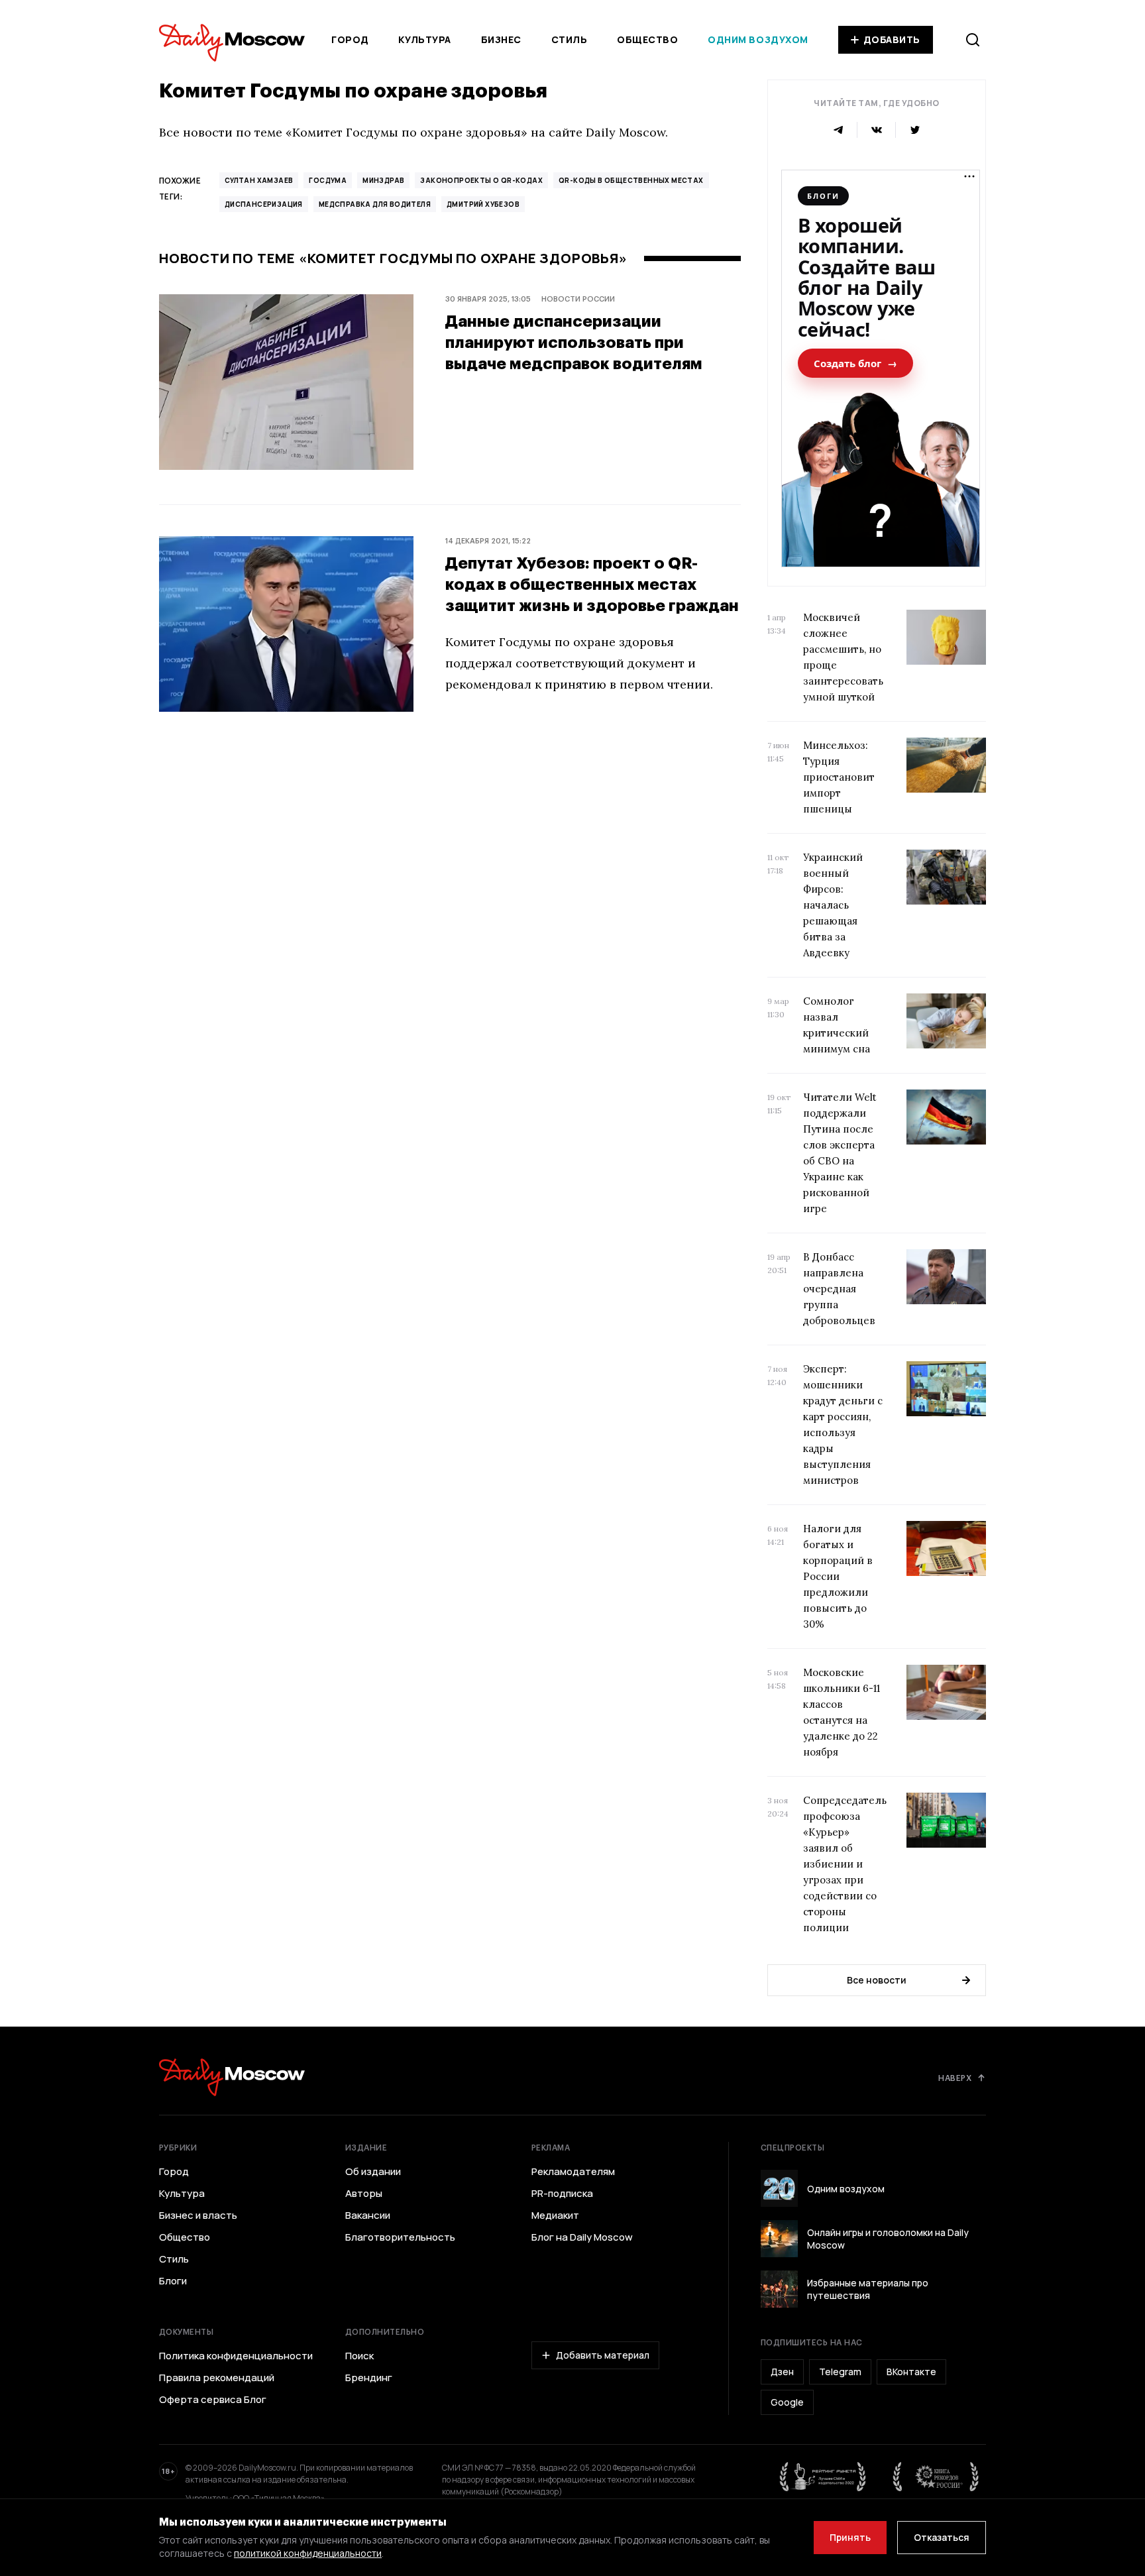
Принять (850, 2537)
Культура (424, 39)
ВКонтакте (911, 2372)
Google (787, 2402)
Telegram (840, 2372)
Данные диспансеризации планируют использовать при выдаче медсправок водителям (574, 342)
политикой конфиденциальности (308, 2553)
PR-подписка (562, 2194)
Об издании (373, 2172)
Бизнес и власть (198, 2215)
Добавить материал (603, 2355)
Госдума (328, 180)
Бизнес (501, 39)
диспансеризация (264, 204)
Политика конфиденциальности (236, 2356)
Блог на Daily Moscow (582, 2237)
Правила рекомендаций (217, 2378)
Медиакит (555, 2215)
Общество (647, 39)
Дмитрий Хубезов (483, 204)
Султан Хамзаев (259, 180)
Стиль (570, 39)
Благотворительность (400, 2237)
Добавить (892, 39)
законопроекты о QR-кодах (481, 180)
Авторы (364, 2194)
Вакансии (368, 2215)
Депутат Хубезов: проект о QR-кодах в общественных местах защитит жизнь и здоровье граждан (592, 584)
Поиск (359, 2356)
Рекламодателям (573, 2172)
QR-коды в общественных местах (631, 180)
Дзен (782, 2372)
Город (350, 39)
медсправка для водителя (375, 204)
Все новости (877, 1980)
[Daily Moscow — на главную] (232, 2077)
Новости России (578, 299)
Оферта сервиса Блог (213, 2400)
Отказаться (942, 2537)
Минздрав (383, 180)
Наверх (955, 2078)
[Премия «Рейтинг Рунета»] (823, 2477)
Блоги (173, 2281)
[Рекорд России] (936, 2477)
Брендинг (369, 2378)
